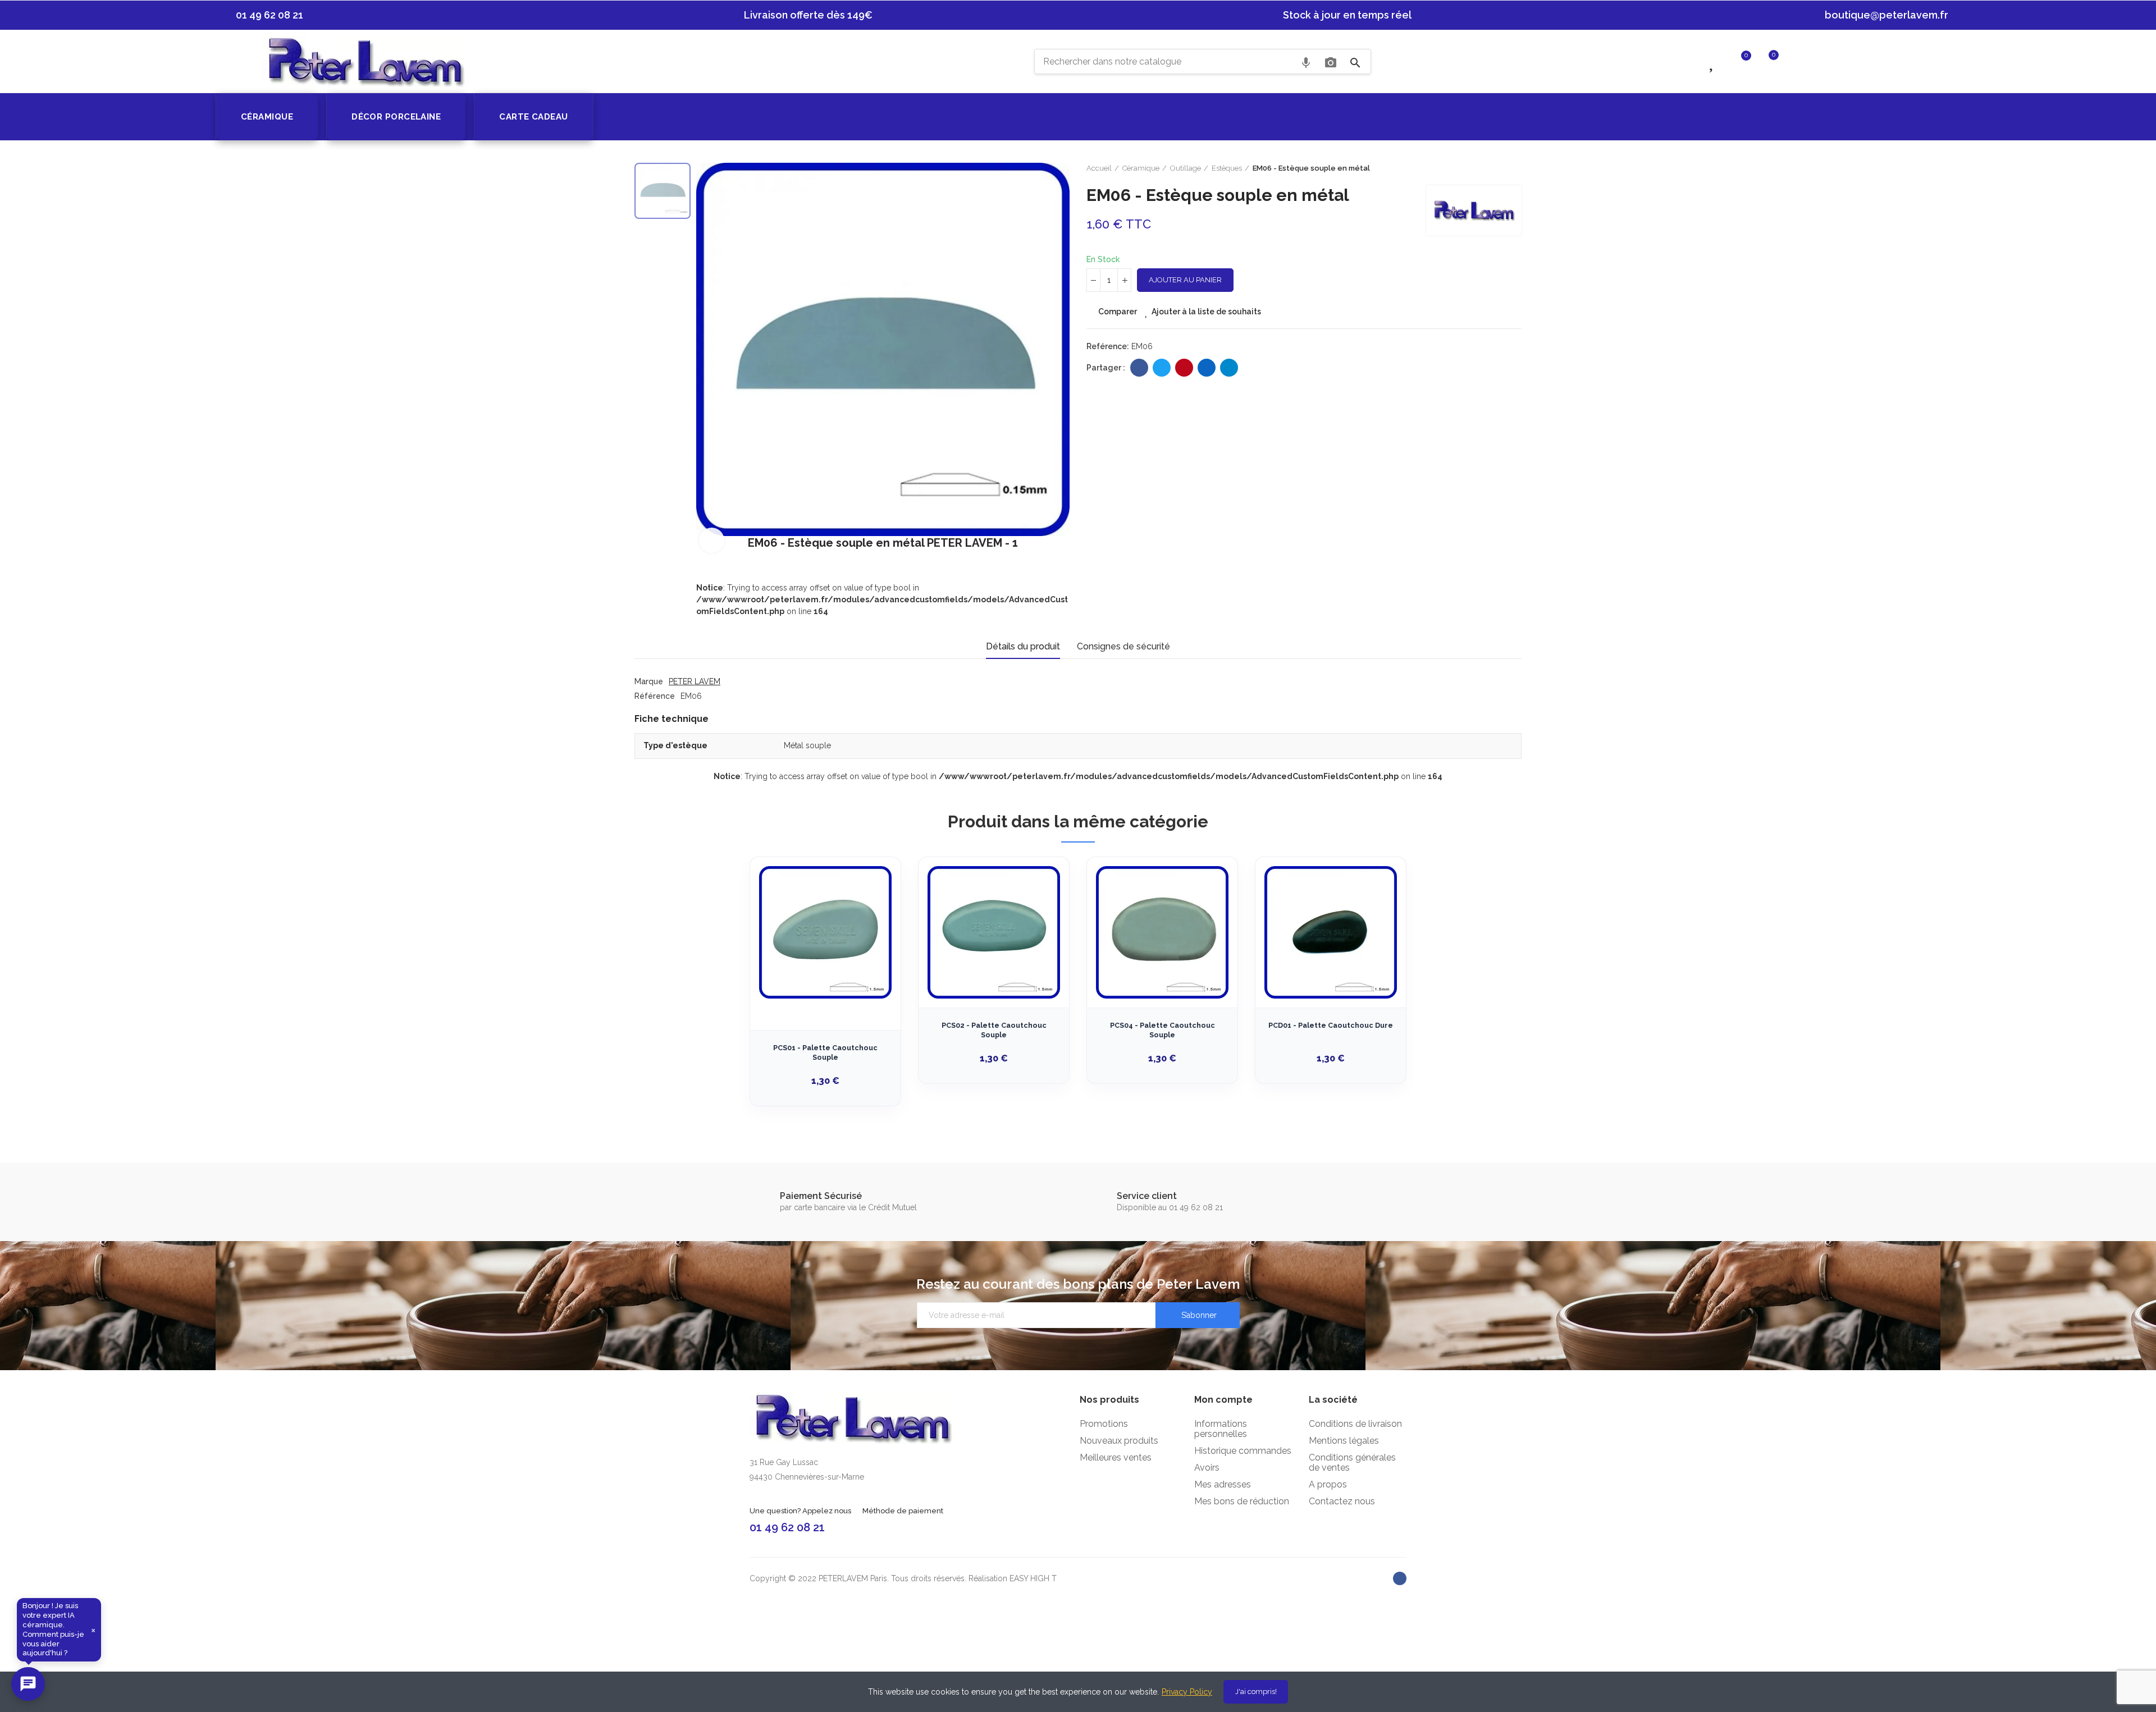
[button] (264, 15)
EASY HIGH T (1033, 1578)
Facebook (1139, 368)
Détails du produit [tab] (1023, 646)
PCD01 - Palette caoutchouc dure (1331, 1025)
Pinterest (1184, 368)
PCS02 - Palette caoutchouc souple (994, 1030)
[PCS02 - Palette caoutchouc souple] (994, 932)
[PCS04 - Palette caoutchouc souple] (1162, 932)
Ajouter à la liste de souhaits (1206, 312)
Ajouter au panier (1185, 280)
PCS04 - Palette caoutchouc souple (1162, 1030)
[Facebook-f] (1400, 1578)
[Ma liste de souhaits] (1713, 61)
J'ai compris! (1256, 1692)
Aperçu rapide (873, 922)
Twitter (1162, 368)
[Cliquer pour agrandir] (712, 540)
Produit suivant (1513, 168)
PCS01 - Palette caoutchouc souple (825, 1053)
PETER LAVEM (695, 681)
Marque (649, 681)
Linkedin (1207, 368)
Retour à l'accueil (1499, 168)
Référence (655, 696)
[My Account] (1796, 61)
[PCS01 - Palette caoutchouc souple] (825, 932)
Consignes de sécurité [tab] (1123, 646)
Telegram (1229, 368)
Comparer (1118, 312)
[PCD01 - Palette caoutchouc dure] (1331, 932)
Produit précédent (1485, 168)
